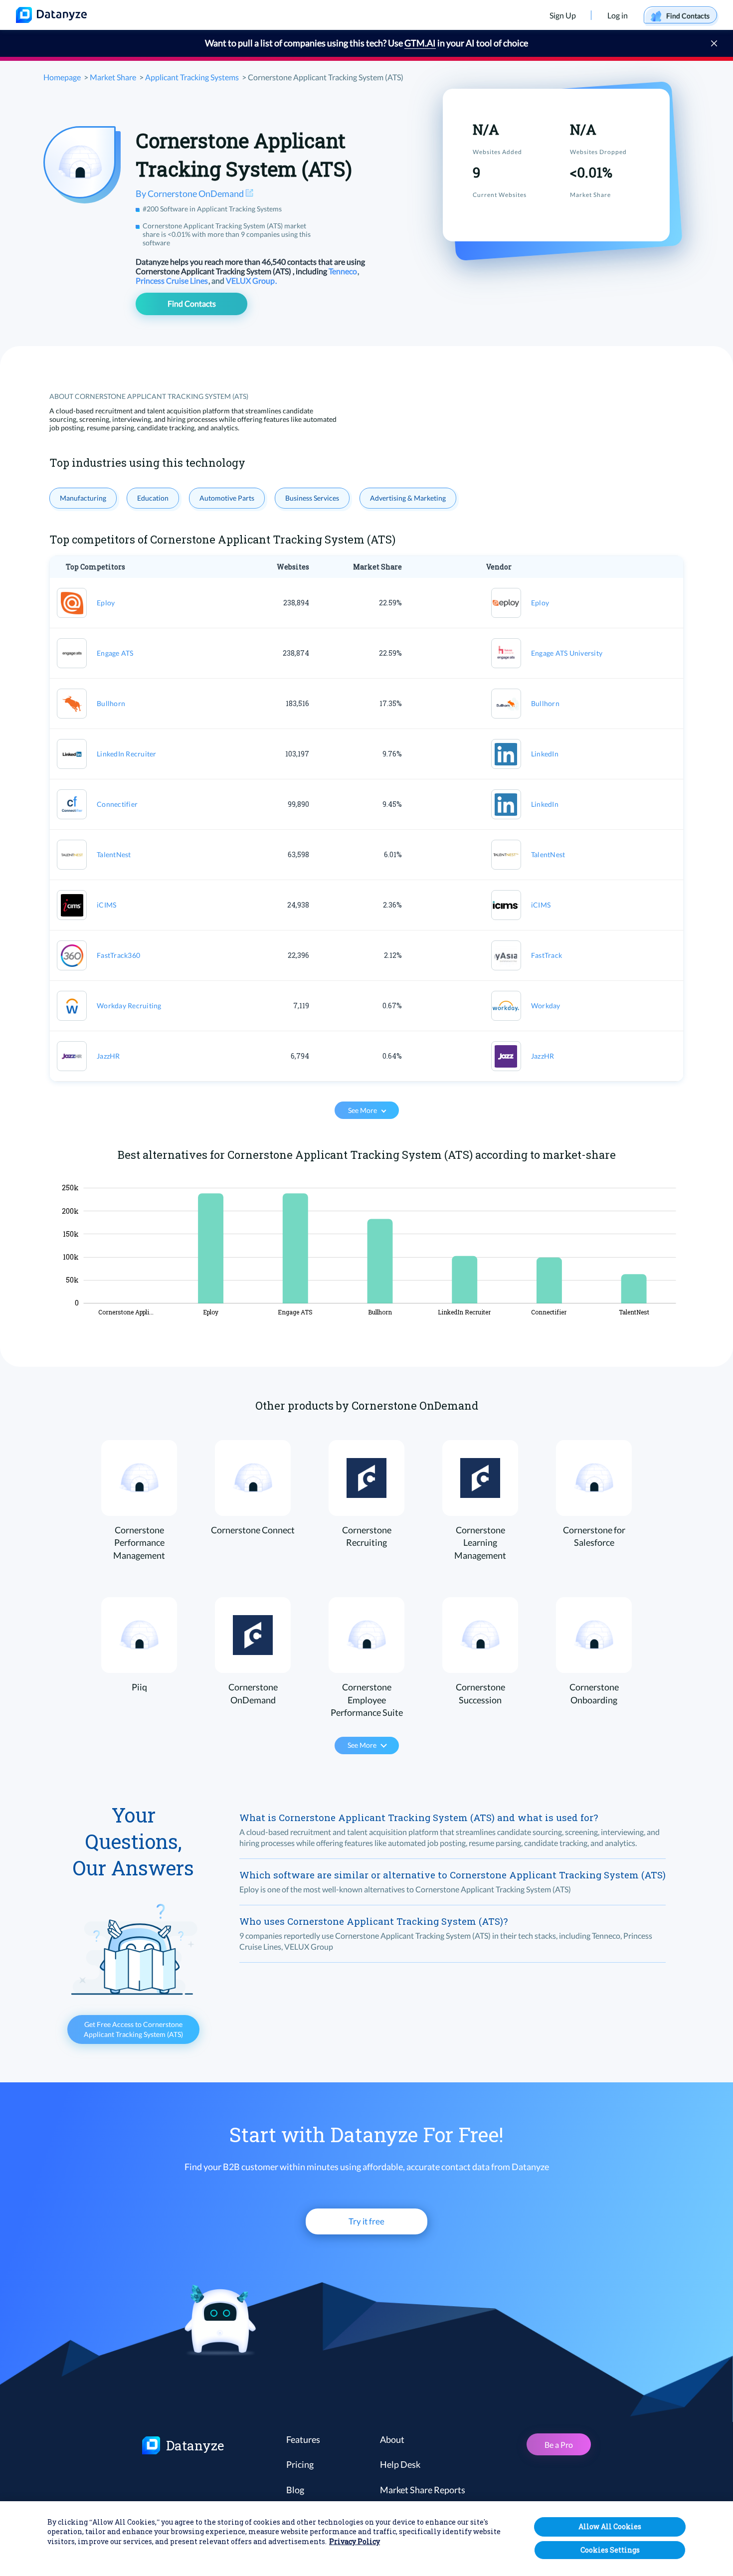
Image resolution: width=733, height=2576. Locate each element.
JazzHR (108, 1056)
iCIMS (106, 905)
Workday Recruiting (129, 1006)
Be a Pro (559, 2445)
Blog (295, 2490)
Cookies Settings (610, 2550)
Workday (546, 1006)
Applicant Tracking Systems (192, 77)
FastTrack (547, 955)
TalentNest (114, 854)
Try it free (366, 2221)
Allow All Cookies (610, 2526)
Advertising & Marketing (408, 498)
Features (303, 2439)
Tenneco (344, 271)
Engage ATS (115, 653)
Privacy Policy (355, 2542)
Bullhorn (111, 703)
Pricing (300, 2464)
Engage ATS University (567, 653)
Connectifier (117, 804)
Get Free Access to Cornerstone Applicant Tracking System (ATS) (133, 2029)
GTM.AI (420, 43)
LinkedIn (545, 754)
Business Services (312, 498)
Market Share (113, 77)
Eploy (106, 603)
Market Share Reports (423, 2490)
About (392, 2439)
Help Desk (400, 2464)
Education (153, 498)
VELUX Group (251, 280)
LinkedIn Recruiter (127, 754)
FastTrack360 (118, 955)
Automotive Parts (227, 498)
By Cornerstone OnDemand (190, 193)
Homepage (62, 77)
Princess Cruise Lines (173, 280)
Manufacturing (83, 498)
